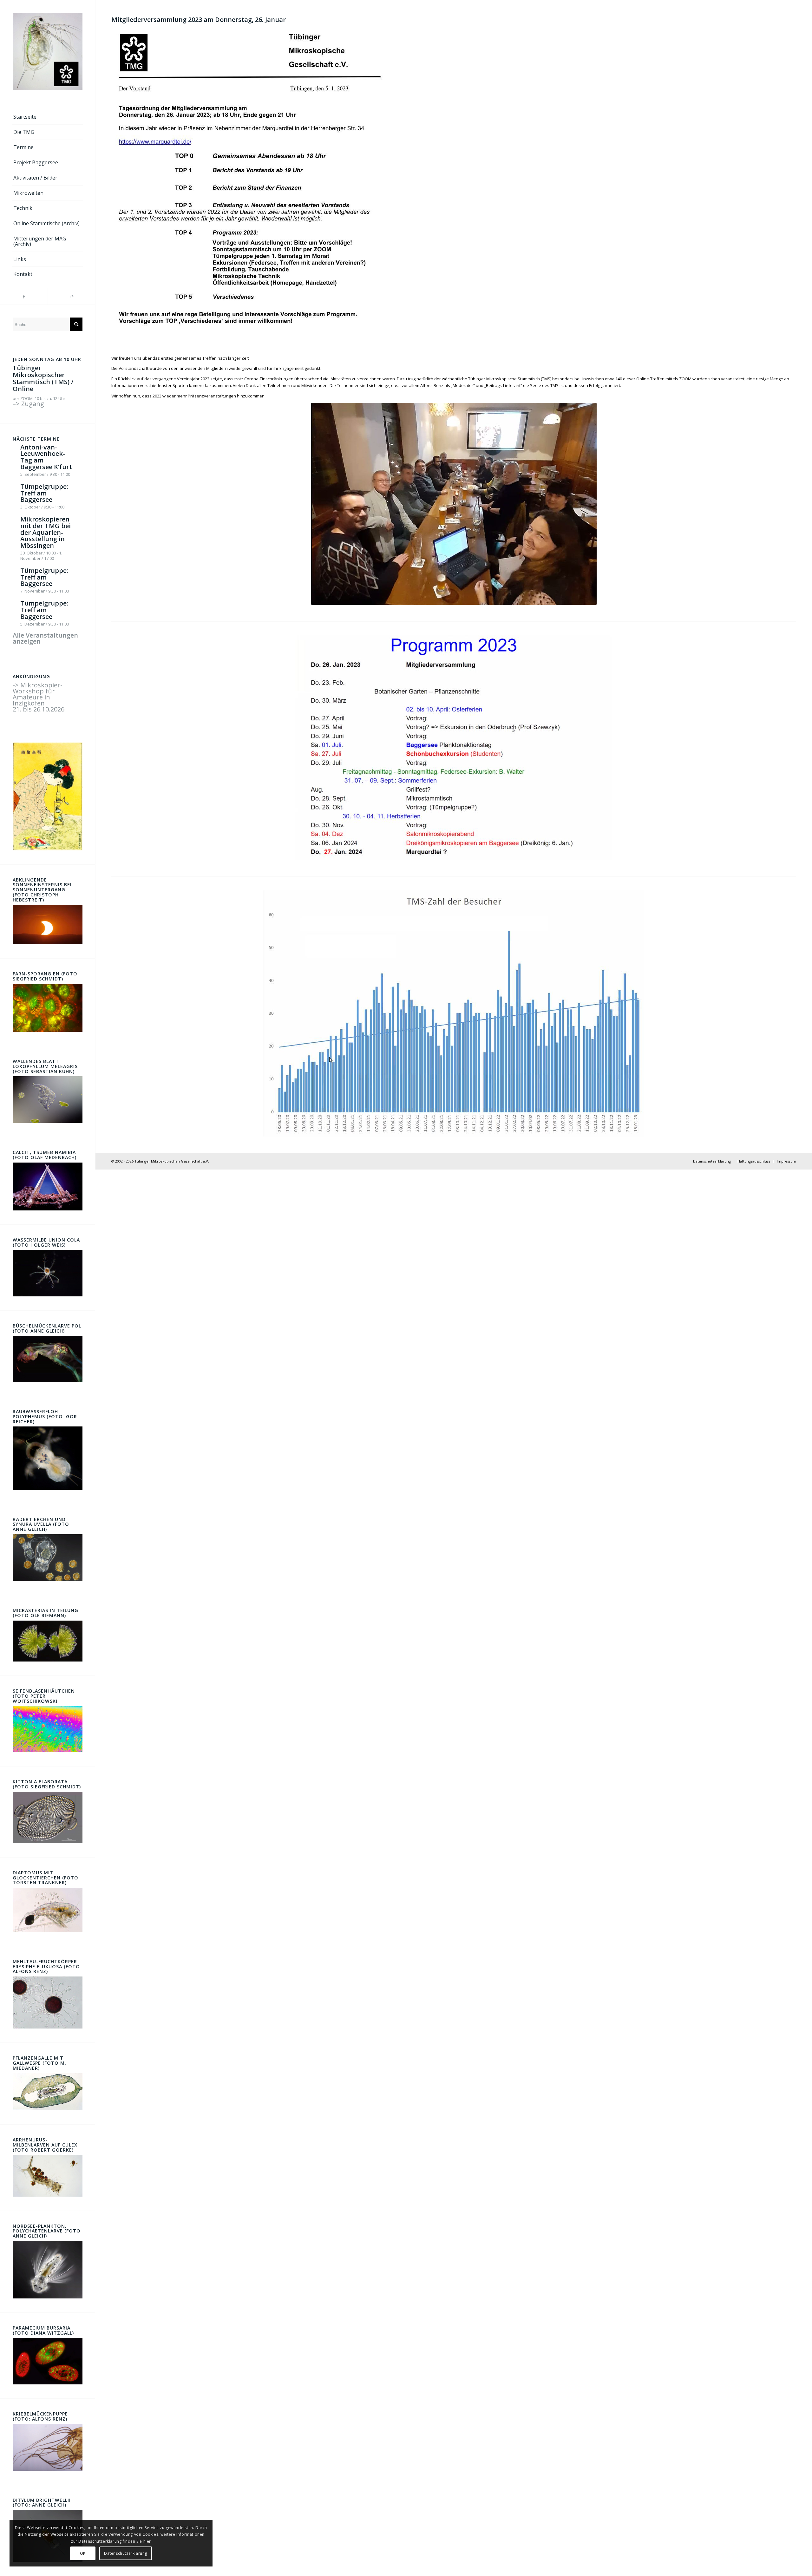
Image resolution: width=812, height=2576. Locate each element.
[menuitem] (48, 117)
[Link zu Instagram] (71, 296)
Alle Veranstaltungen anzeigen (45, 638)
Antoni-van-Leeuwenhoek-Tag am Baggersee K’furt (46, 457)
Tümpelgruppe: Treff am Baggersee (44, 493)
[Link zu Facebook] (24, 296)
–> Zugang (28, 404)
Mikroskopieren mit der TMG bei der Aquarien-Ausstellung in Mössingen (46, 532)
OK (83, 2553)
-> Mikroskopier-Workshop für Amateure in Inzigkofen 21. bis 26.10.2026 (39, 697)
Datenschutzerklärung (126, 2553)
